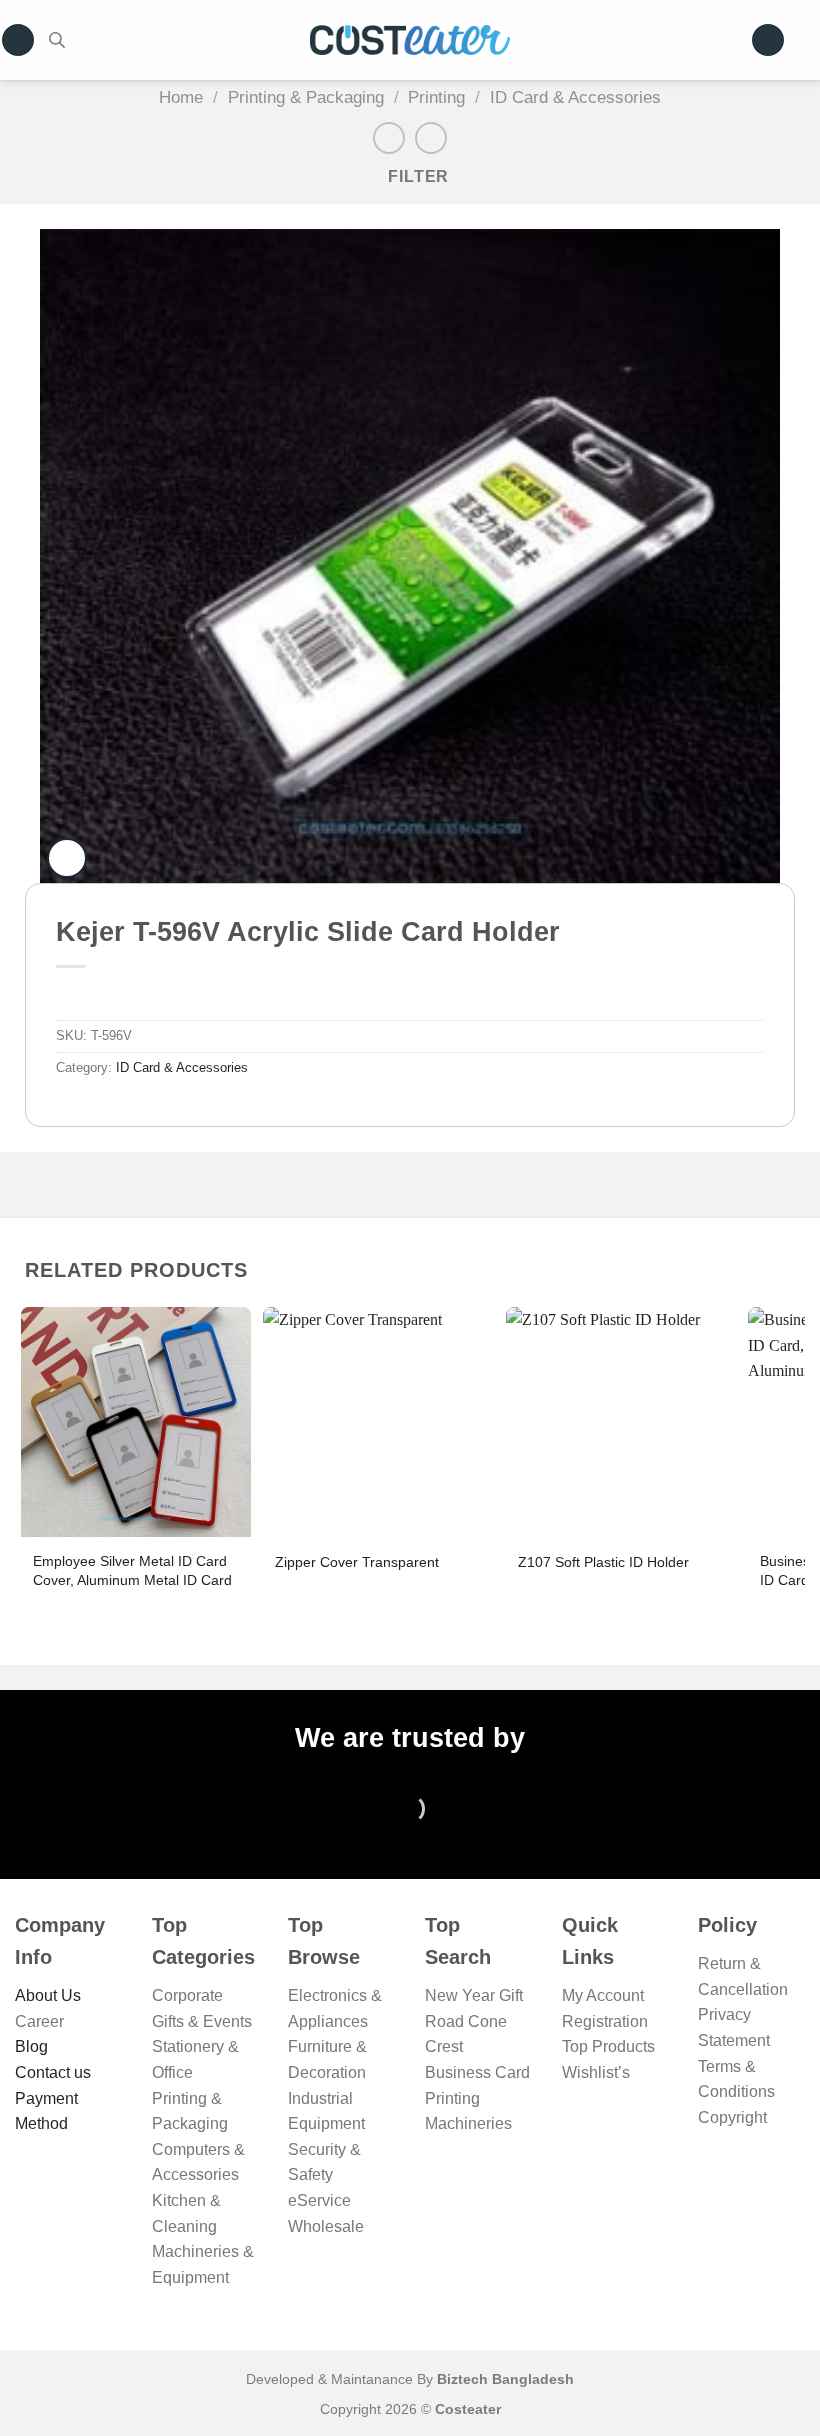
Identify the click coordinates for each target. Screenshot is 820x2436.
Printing (436, 97)
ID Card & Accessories (575, 97)
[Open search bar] (57, 40)
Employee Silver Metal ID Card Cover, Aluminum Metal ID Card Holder (132, 1579)
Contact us (53, 2072)
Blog (31, 2046)
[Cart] (810, 40)
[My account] (768, 40)
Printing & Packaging (306, 97)
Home (181, 97)
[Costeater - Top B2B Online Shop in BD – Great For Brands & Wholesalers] (410, 40)
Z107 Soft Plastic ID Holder (603, 1562)
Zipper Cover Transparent (357, 1562)
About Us (48, 1995)
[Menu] (18, 40)
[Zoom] (67, 858)
